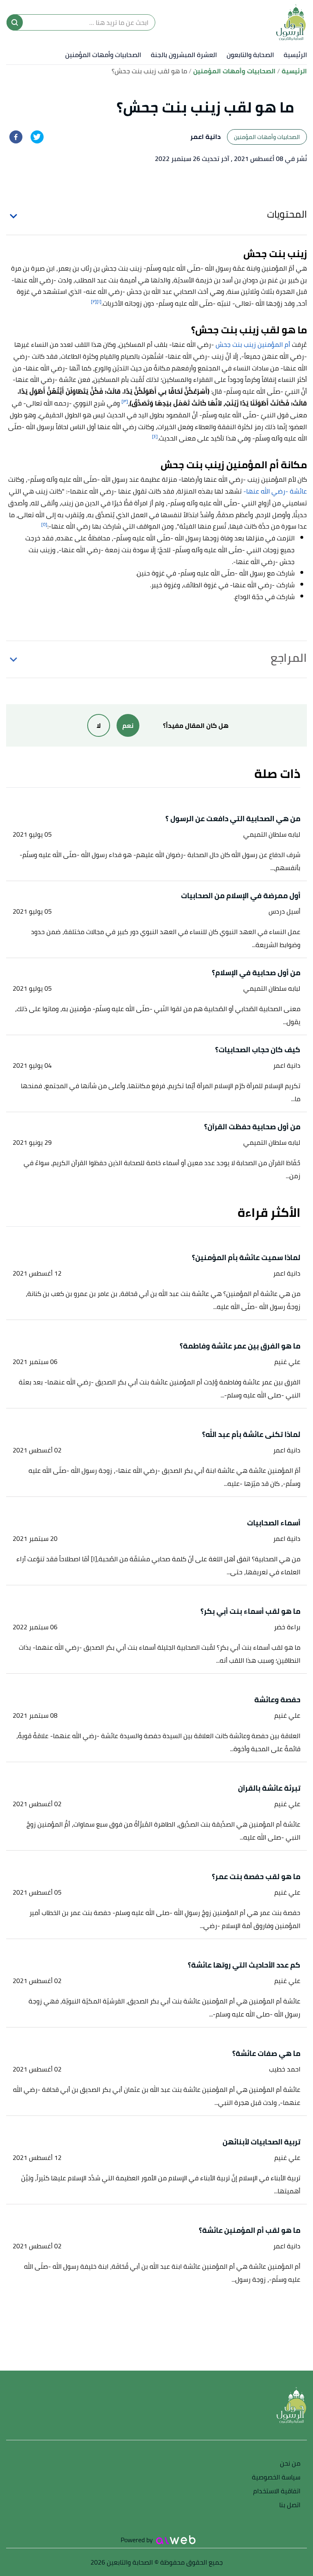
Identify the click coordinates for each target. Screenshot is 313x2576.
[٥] (44, 524)
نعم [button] (128, 725)
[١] (99, 301)
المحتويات (287, 214)
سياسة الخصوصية (276, 2478)
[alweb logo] (176, 2540)
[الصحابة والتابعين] (291, 22)
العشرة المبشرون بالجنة (184, 55)
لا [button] (99, 725)
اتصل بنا (290, 2505)
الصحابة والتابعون (250, 55)
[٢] (94, 301)
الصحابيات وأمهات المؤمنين (103, 55)
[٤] (155, 436)
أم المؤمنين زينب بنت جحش (253, 344)
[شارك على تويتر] (37, 137)
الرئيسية (295, 55)
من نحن (290, 2464)
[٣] (125, 401)
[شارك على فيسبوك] (16, 137)
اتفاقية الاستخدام (277, 2491)
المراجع (289, 658)
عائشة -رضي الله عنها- (274, 491)
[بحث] (15, 22)
